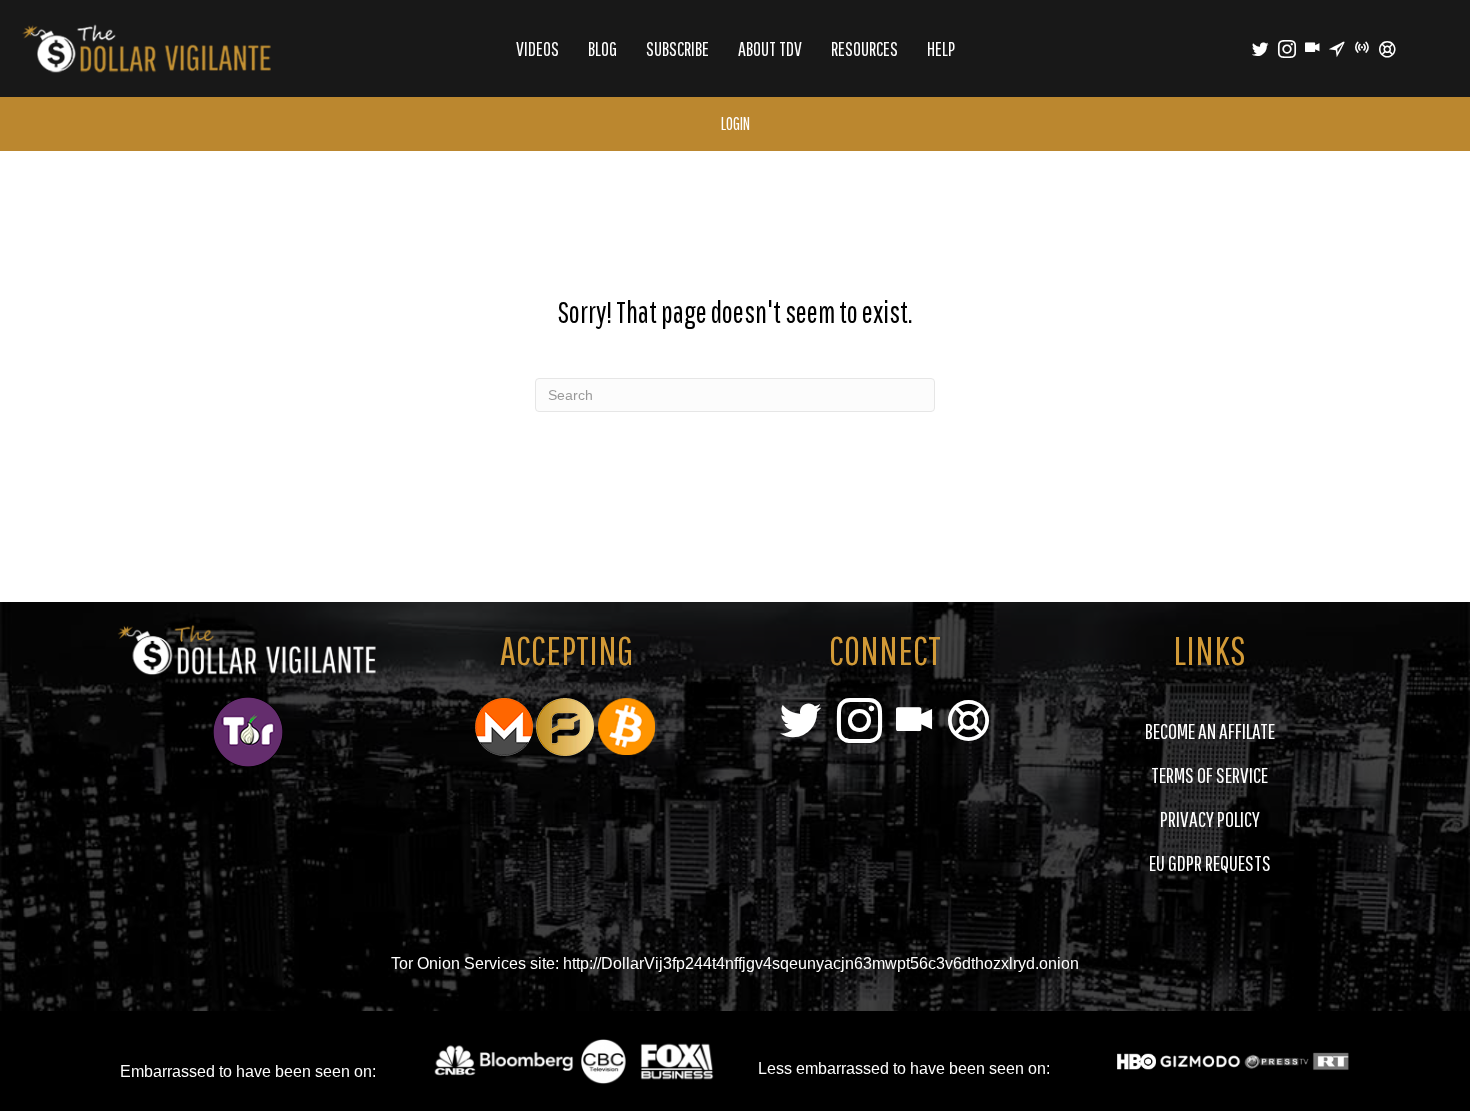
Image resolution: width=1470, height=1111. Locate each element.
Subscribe (677, 48)
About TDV (770, 48)
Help (941, 48)
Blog (602, 48)
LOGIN (735, 123)
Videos (537, 48)
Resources (864, 48)
